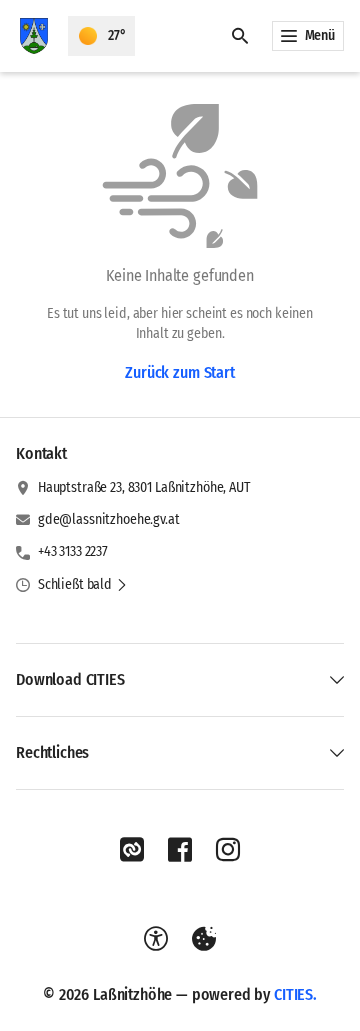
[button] (83, 585)
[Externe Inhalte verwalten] (204, 939)
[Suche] (240, 36)
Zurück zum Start (179, 372)
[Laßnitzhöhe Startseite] (34, 36)
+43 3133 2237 (73, 551)
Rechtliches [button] (52, 752)
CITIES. (295, 994)
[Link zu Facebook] (180, 850)
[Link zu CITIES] (132, 850)
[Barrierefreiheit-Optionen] (156, 939)
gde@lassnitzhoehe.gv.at (109, 519)
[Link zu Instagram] (228, 850)
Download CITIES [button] (70, 679)
